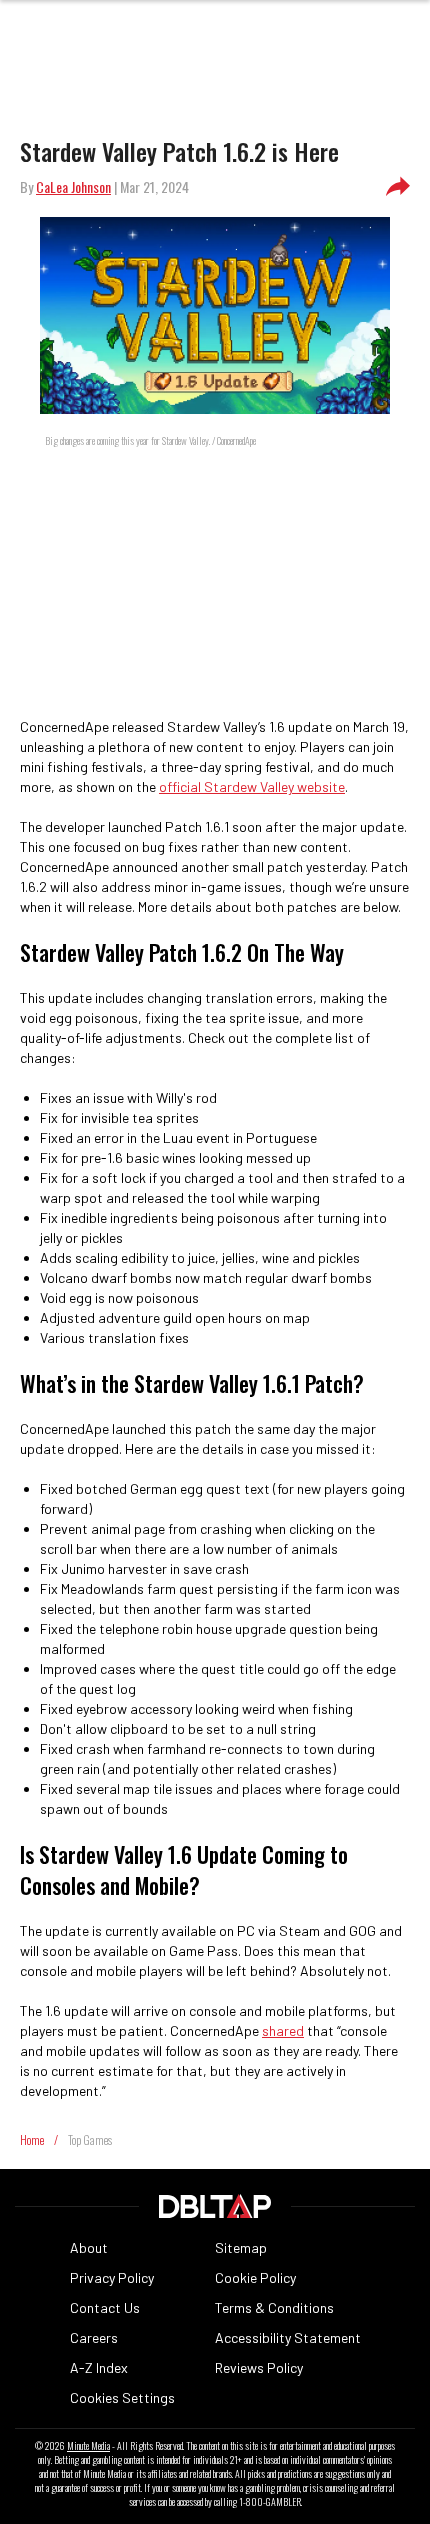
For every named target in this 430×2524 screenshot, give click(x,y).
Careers (94, 2337)
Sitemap (241, 2247)
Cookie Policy (255, 2277)
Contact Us (105, 2307)
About (89, 2247)
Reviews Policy (259, 2367)
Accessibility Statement (288, 2337)
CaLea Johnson (73, 186)
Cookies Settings (122, 2397)
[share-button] (398, 187)
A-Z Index (99, 2367)
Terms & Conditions (274, 2307)
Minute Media (88, 2446)
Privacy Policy (112, 2277)
